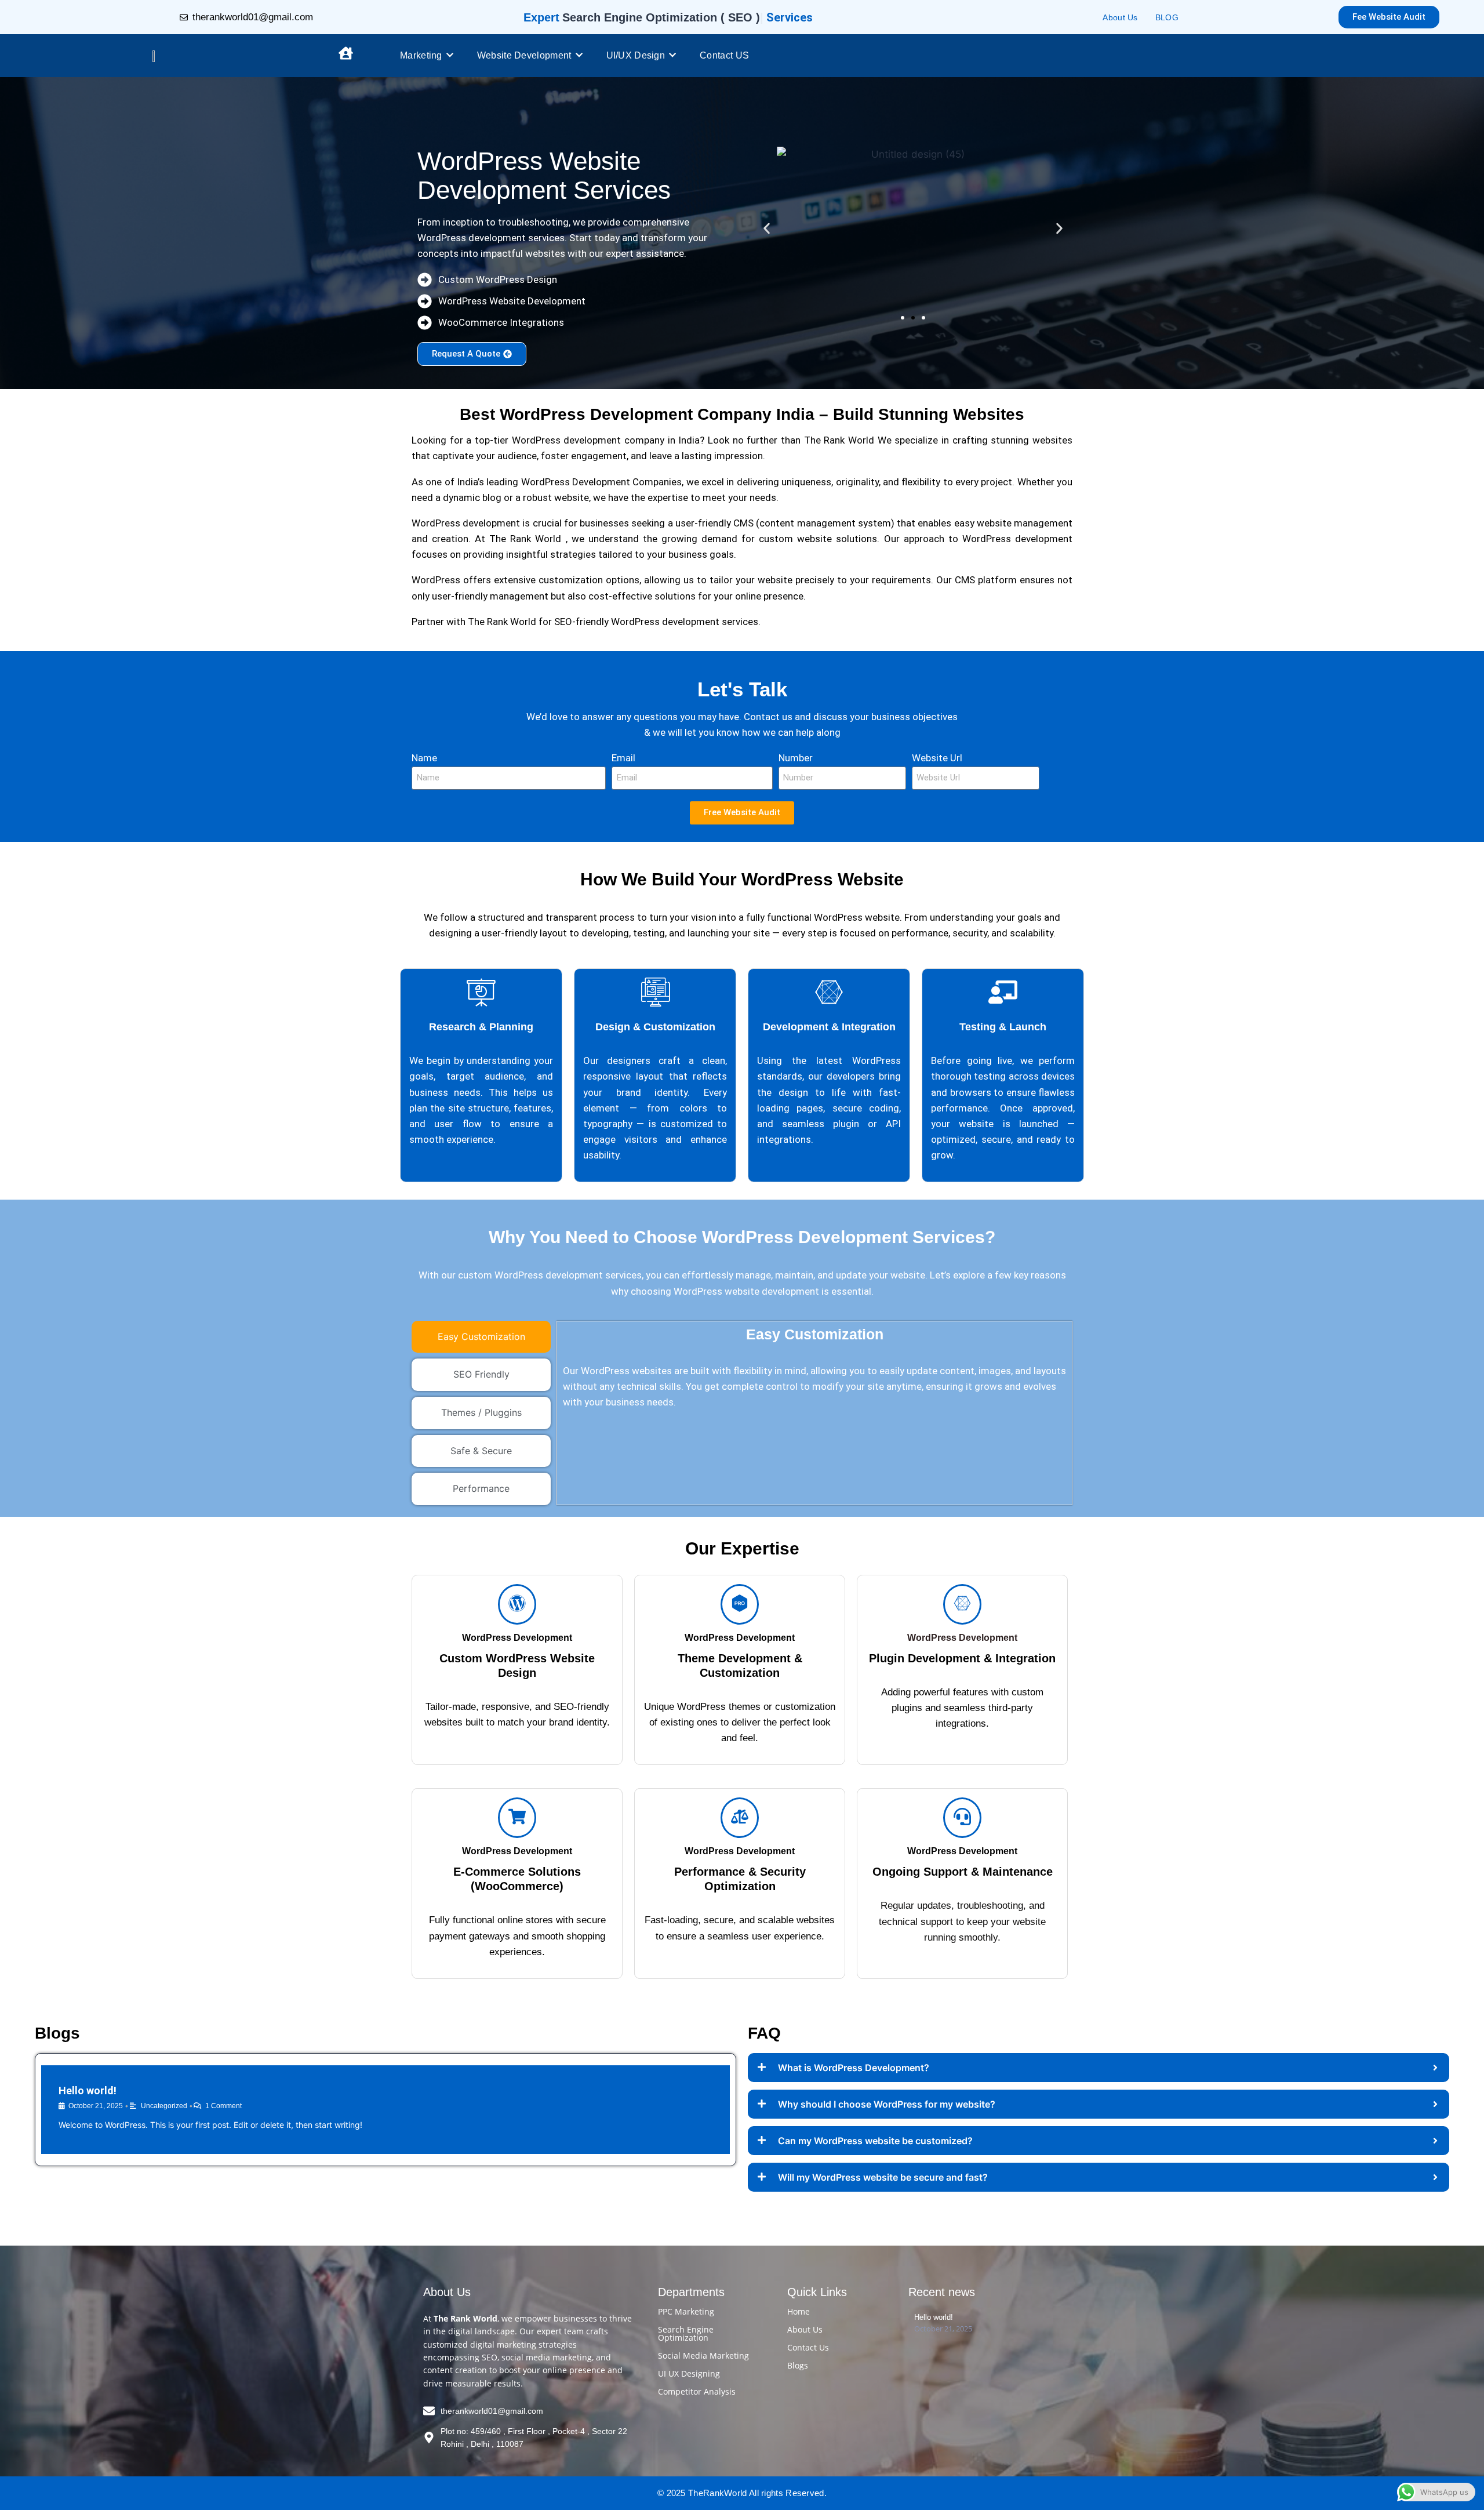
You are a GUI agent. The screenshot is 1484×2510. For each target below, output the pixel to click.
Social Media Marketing (703, 2355)
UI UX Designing (689, 2373)
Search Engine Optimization (686, 2333)
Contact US (724, 55)
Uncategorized (164, 2106)
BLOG (1167, 17)
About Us (1120, 17)
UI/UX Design (636, 55)
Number (796, 758)
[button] (767, 228)
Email (623, 758)
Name (424, 758)
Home (799, 2311)
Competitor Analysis (697, 2391)
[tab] (481, 1337)
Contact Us (808, 2347)
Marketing (421, 55)
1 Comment (223, 2106)
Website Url (937, 758)
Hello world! (88, 2091)
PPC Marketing (686, 2311)
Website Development (524, 55)
